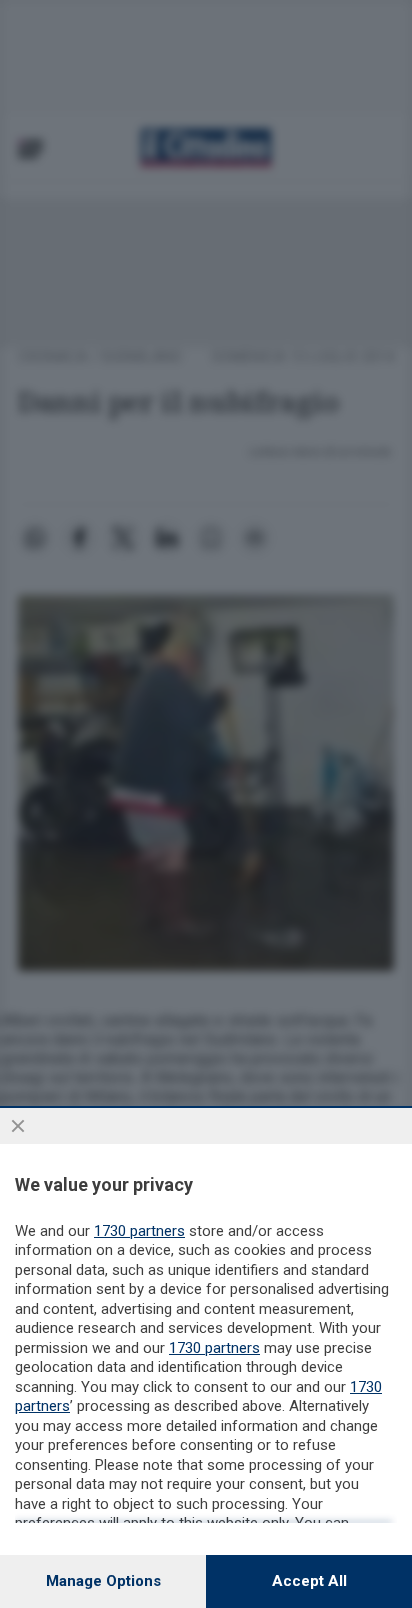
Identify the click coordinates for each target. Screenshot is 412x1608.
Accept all (309, 1581)
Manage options (103, 1581)
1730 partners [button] (139, 1231)
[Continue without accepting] (18, 1126)
